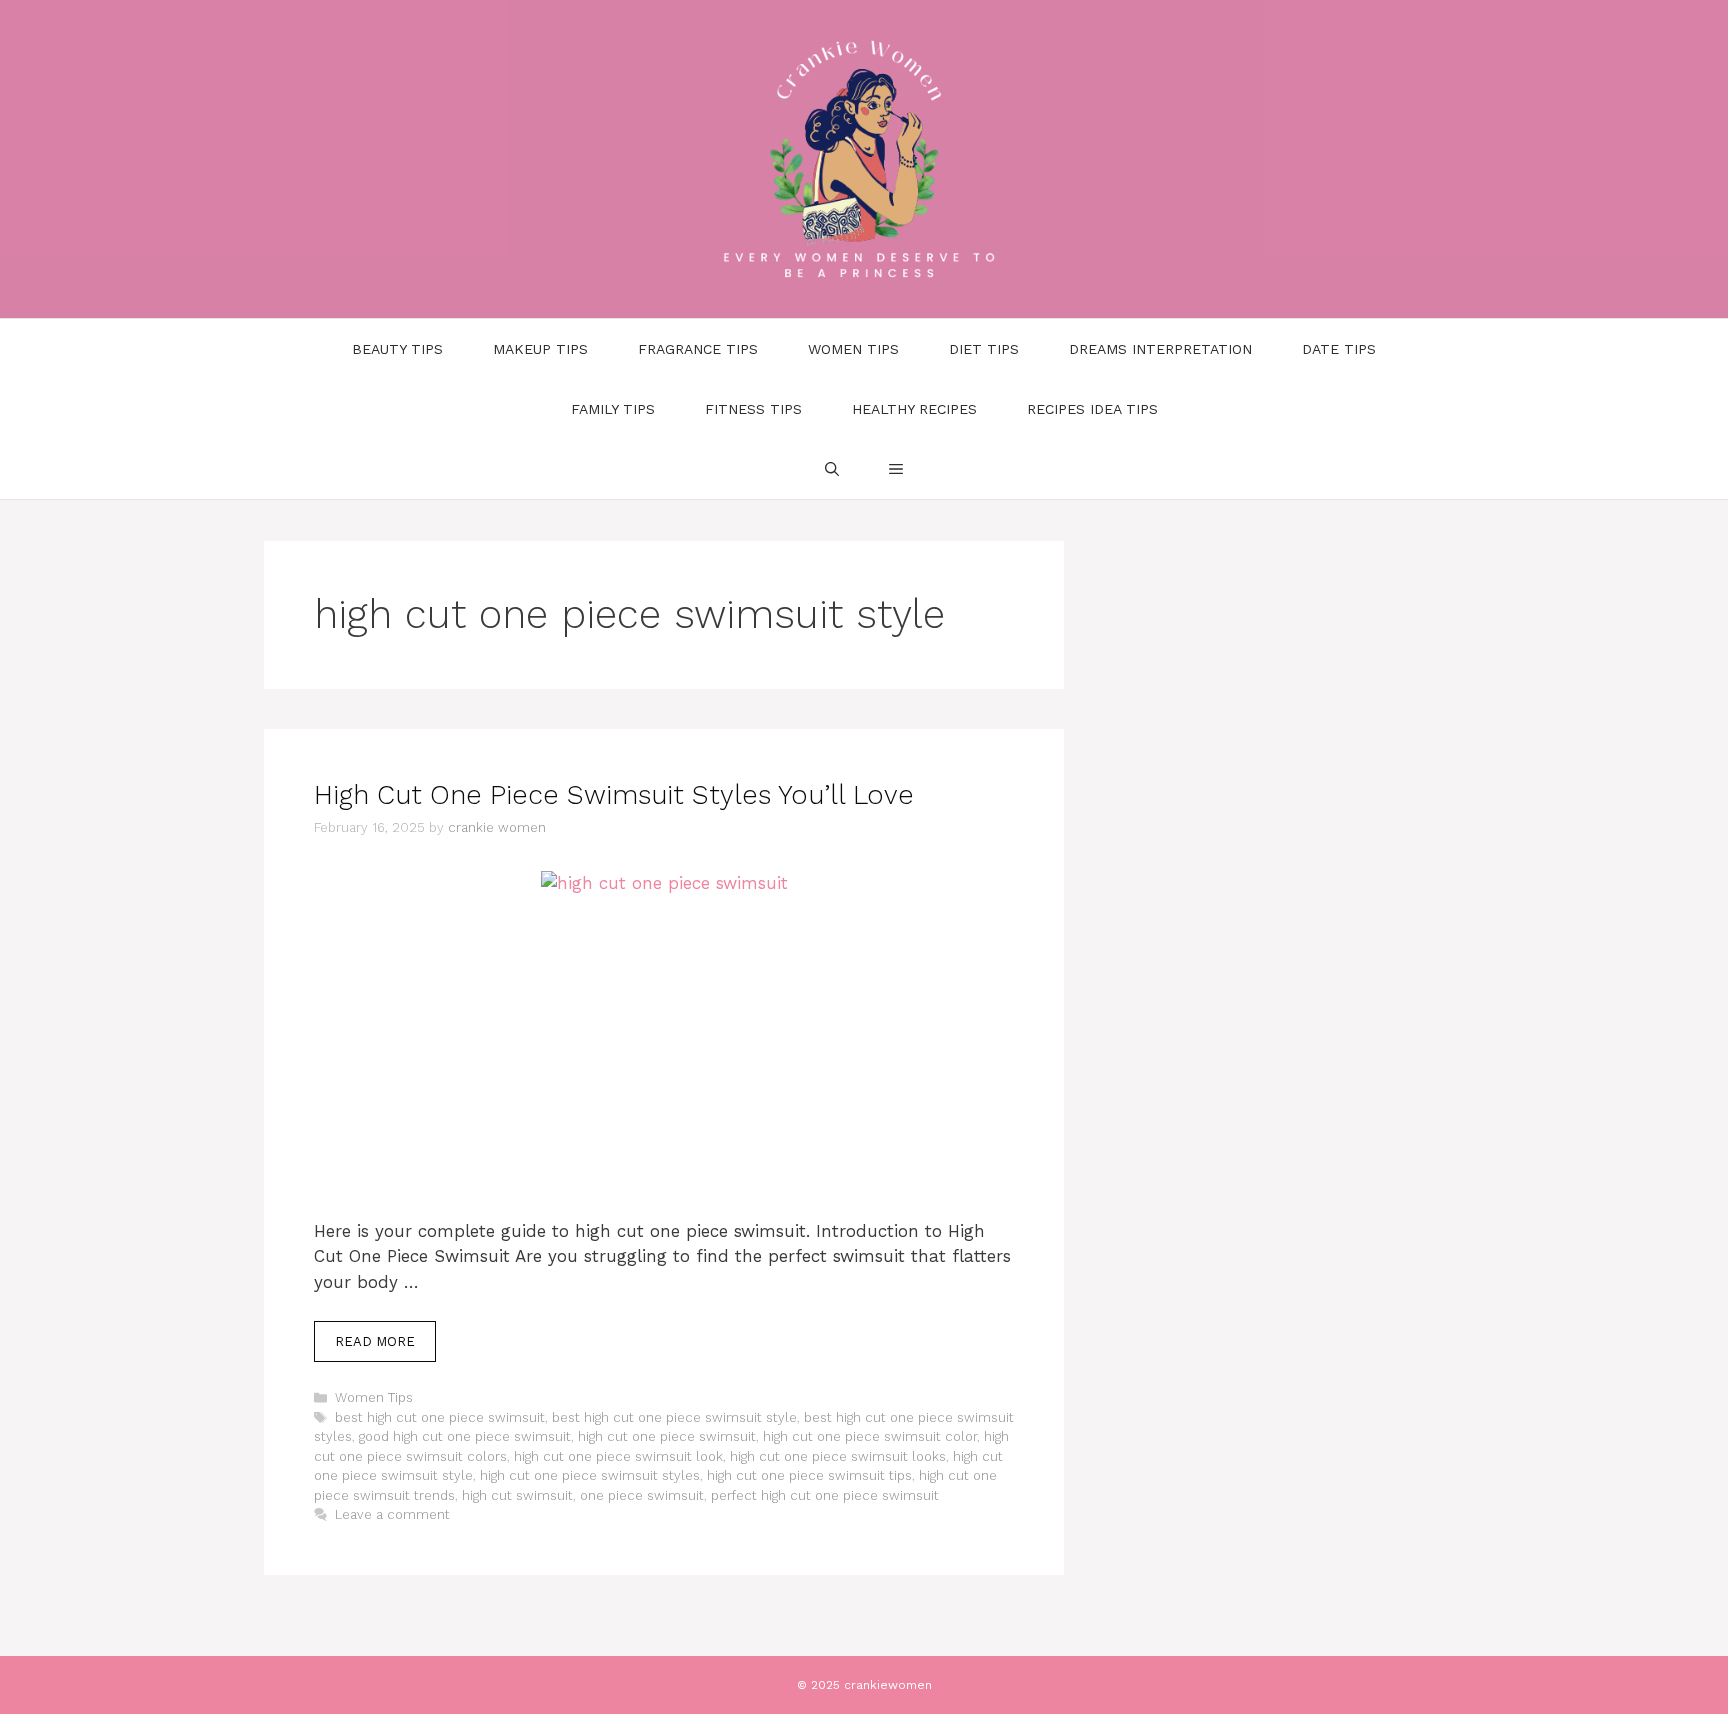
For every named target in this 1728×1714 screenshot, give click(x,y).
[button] (896, 469)
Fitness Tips (753, 409)
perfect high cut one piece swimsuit (825, 1495)
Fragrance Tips (698, 349)
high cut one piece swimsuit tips (809, 1475)
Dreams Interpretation (1160, 349)
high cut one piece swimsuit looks (838, 1456)
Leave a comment (392, 1514)
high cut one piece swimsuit (667, 1436)
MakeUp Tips (540, 349)
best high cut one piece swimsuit (440, 1417)
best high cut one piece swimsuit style (674, 1417)
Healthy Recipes (914, 409)
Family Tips (613, 409)
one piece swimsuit (642, 1495)
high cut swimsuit (517, 1495)
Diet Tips (984, 349)
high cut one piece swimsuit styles (590, 1475)
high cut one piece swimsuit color (870, 1436)
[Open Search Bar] (832, 469)
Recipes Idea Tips (1092, 409)
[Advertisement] (664, 1071)
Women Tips (853, 349)
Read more (375, 1341)
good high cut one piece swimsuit (465, 1436)
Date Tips (1339, 349)
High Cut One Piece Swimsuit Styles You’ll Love (614, 795)
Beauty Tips (397, 349)
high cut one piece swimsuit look (618, 1456)
